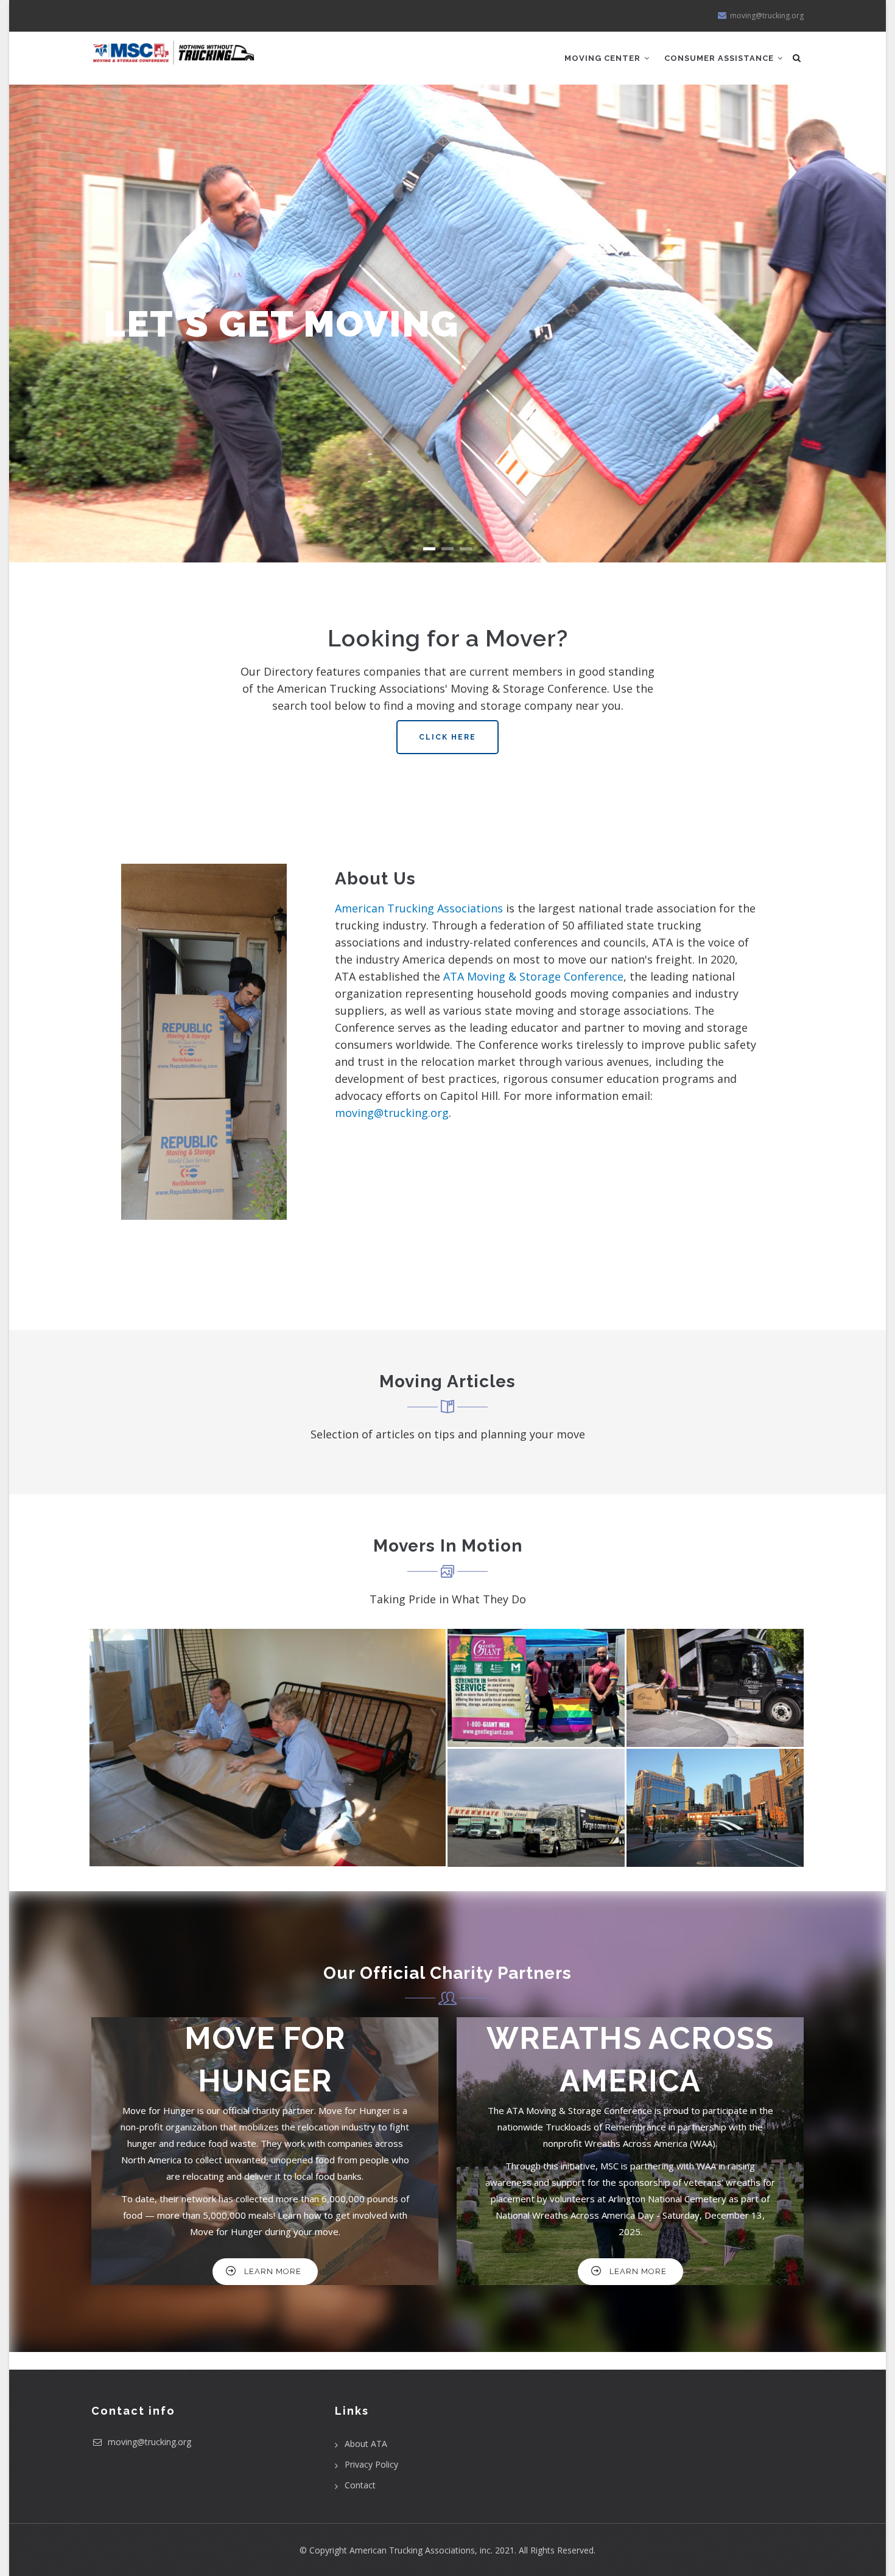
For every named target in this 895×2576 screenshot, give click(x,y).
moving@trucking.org (392, 1113)
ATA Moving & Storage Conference (533, 976)
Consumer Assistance (720, 58)
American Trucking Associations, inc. (421, 2550)
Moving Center (604, 58)
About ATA (366, 2444)
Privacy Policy (371, 2464)
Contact (360, 2485)
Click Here (447, 737)
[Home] (174, 48)
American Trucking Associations (419, 908)
